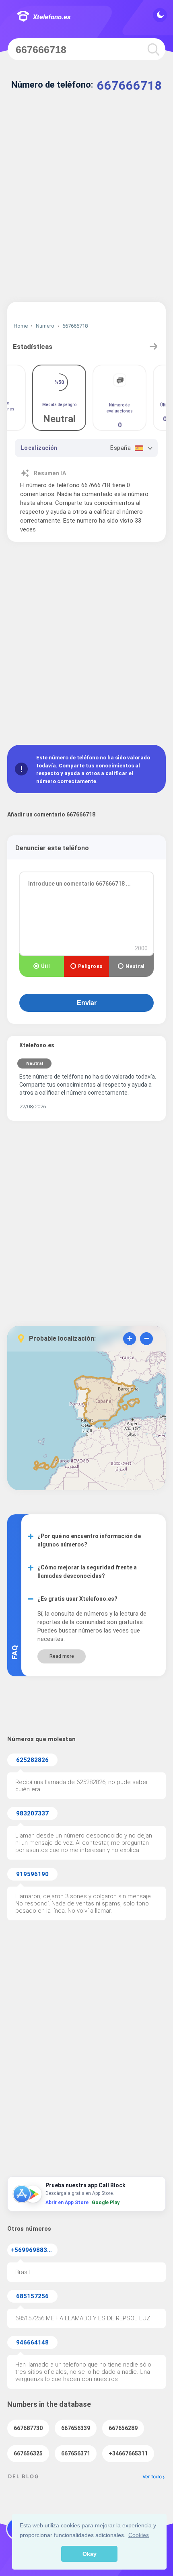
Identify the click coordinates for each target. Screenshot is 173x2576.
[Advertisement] (86, 203)
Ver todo (152, 2477)
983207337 (32, 1813)
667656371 (76, 2453)
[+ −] (86, 1423)
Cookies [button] (139, 2535)
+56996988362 (33, 2250)
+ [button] (130, 1338)
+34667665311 (128, 2453)
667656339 (76, 2428)
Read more (62, 1656)
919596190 (32, 1874)
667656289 (123, 2428)
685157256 (32, 2296)
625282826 (32, 1760)
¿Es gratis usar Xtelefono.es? (77, 1599)
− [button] (147, 1338)
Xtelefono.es (52, 17)
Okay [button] (90, 2554)
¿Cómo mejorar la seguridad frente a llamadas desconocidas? (87, 1572)
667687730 (28, 2428)
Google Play (106, 2203)
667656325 (28, 2453)
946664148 (32, 2342)
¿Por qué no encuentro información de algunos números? (89, 1540)
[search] (152, 49)
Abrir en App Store (67, 2203)
